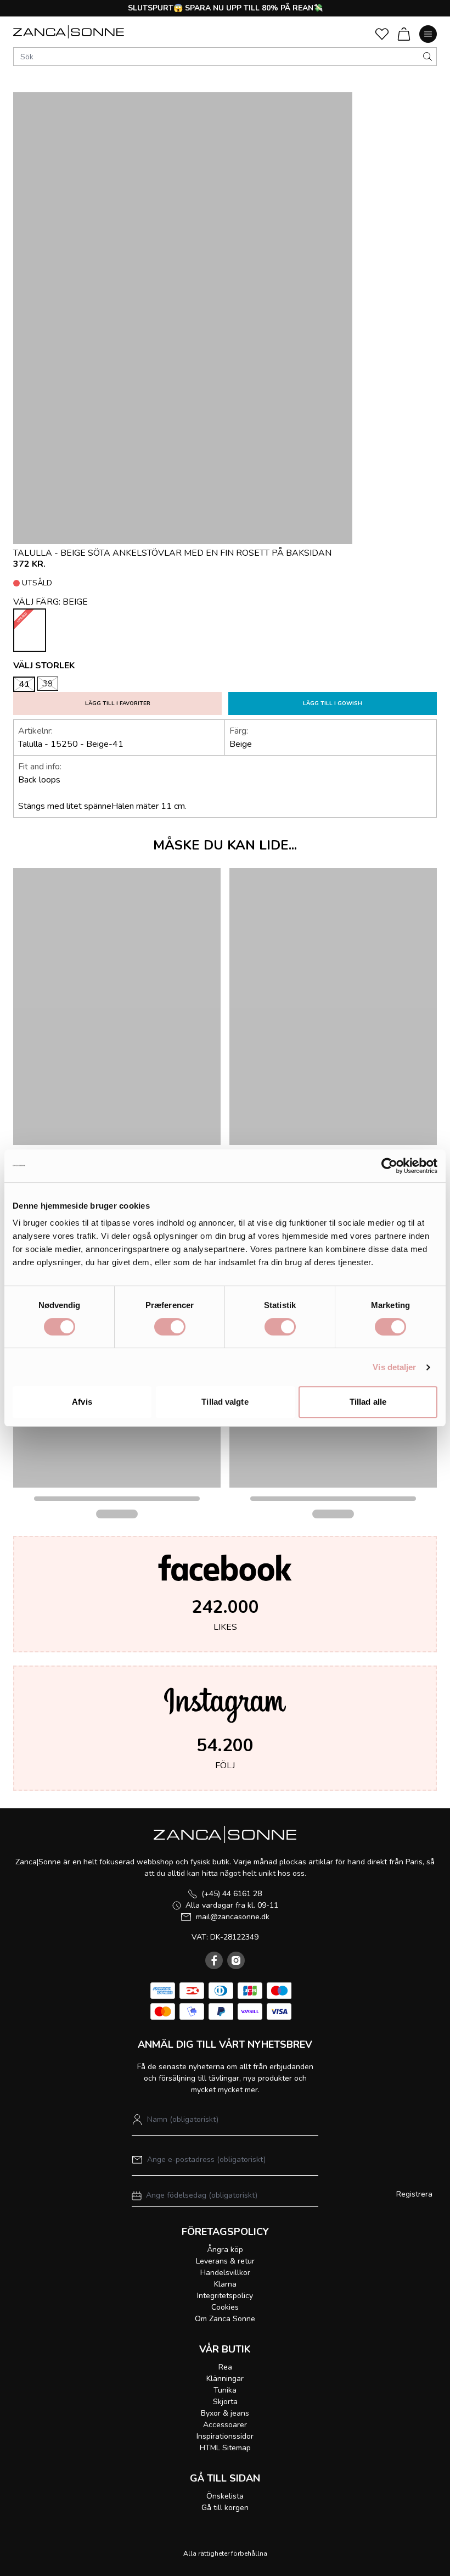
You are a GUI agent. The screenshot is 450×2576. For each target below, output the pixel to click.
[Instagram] (236, 1960)
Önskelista (225, 2496)
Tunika (225, 2390)
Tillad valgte (225, 1402)
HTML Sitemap (225, 2448)
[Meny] (428, 34)
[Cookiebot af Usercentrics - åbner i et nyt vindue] (389, 1166)
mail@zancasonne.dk (233, 1917)
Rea (225, 2367)
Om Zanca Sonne (225, 2319)
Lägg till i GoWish (333, 703)
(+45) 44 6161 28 (232, 1894)
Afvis (82, 1402)
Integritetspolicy (225, 2296)
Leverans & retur (225, 2261)
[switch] (170, 1327)
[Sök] (428, 57)
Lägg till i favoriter (118, 703)
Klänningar (225, 2379)
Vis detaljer (394, 1367)
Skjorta (225, 2402)
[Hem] (69, 32)
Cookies (225, 2307)
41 (24, 684)
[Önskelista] (382, 34)
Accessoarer (225, 2425)
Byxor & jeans (225, 2413)
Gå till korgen (225, 2508)
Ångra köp (225, 2250)
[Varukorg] (404, 34)
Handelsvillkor (225, 2273)
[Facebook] (214, 1960)
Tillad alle (368, 1402)
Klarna (225, 2284)
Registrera (414, 2194)
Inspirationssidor (225, 2436)
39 (48, 684)
